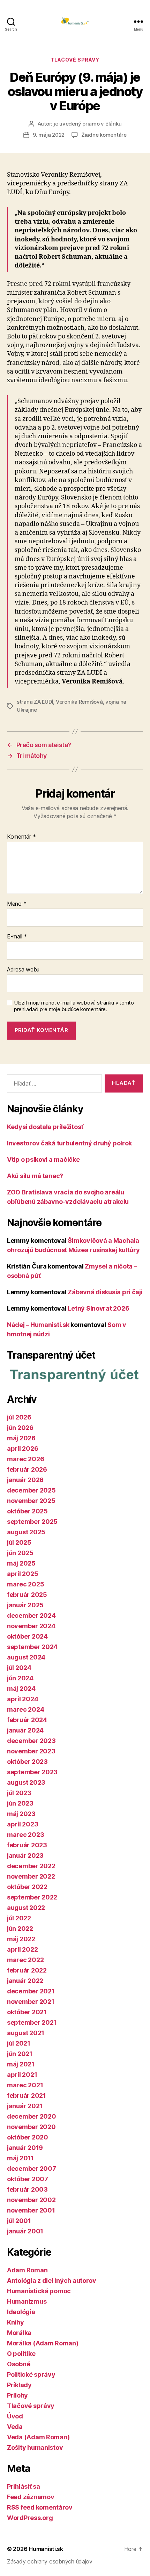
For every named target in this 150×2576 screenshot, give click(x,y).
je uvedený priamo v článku (88, 124)
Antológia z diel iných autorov (52, 2281)
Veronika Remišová (79, 702)
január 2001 (25, 2231)
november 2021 (31, 2002)
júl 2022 (19, 1918)
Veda (15, 2427)
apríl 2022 (22, 1949)
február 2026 (27, 1469)
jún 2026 (20, 1428)
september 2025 (32, 1522)
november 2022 (31, 1876)
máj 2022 (21, 1939)
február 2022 (27, 1970)
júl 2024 (19, 1668)
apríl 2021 (22, 2075)
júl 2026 (19, 1417)
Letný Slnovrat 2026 (98, 1308)
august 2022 (26, 1908)
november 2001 (31, 2210)
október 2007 (28, 2179)
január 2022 (25, 1981)
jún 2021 (20, 2054)
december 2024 (31, 1615)
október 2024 (27, 1636)
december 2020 (32, 2116)
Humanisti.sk (46, 2549)
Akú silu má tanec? (35, 1176)
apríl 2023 (22, 1824)
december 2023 (31, 1741)
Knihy (16, 2322)
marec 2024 (25, 1709)
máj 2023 (21, 1814)
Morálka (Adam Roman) (43, 2343)
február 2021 (27, 2095)
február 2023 (27, 1845)
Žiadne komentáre (104, 135)
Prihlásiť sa (24, 2486)
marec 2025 (25, 1584)
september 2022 (32, 1897)
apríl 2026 (22, 1449)
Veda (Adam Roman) (38, 2437)
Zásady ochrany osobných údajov (50, 2561)
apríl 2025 (22, 1574)
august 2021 (26, 2033)
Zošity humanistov (35, 2447)
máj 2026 (21, 1438)
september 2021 (32, 2022)
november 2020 (31, 2127)
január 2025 (25, 1605)
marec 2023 (25, 1835)
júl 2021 (19, 2043)
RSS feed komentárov (40, 2507)
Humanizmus (27, 2301)
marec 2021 (25, 2085)
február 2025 (27, 1595)
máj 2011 (20, 2158)
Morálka (19, 2333)
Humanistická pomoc (39, 2291)
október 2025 (27, 1511)
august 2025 (26, 1532)
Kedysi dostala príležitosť (45, 1127)
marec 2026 (25, 1459)
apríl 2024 (22, 1699)
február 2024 (27, 1720)
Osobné (18, 2364)
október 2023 (27, 1762)
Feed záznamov (31, 2497)
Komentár (21, 837)
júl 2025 (19, 1542)
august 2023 (26, 1782)
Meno (17, 904)
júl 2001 (19, 2221)
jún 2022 (20, 1929)
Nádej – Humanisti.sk (38, 1325)
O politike (21, 2354)
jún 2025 (20, 1553)
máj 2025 (21, 1563)
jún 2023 (20, 1803)
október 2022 (27, 1887)
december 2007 (32, 2169)
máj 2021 (21, 2064)
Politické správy (31, 2374)
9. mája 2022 (49, 135)
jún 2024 (20, 1678)
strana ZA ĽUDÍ (35, 702)
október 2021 (27, 2012)
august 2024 (26, 1657)
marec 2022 (25, 1960)
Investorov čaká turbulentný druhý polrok (69, 1143)
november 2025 (31, 1501)
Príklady (19, 2385)
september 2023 (32, 1772)
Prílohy (17, 2395)
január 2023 (25, 1855)
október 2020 (28, 2137)
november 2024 (31, 1626)
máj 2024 (21, 1689)
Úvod (15, 2416)
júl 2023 (19, 1793)
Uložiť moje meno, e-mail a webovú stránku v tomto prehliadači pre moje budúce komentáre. (74, 1006)
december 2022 (31, 1866)
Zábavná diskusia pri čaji (105, 1292)
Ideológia (21, 2312)
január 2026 (25, 1480)
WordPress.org (30, 2518)
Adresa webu (23, 970)
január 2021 (25, 2106)
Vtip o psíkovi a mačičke (43, 1159)
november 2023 (31, 1751)
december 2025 (31, 1490)
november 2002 (31, 2200)
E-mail (17, 937)
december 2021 (31, 1991)
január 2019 (25, 2148)
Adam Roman (27, 2270)
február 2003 (27, 2189)
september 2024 (32, 1647)
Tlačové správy (75, 60)
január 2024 (25, 1730)
